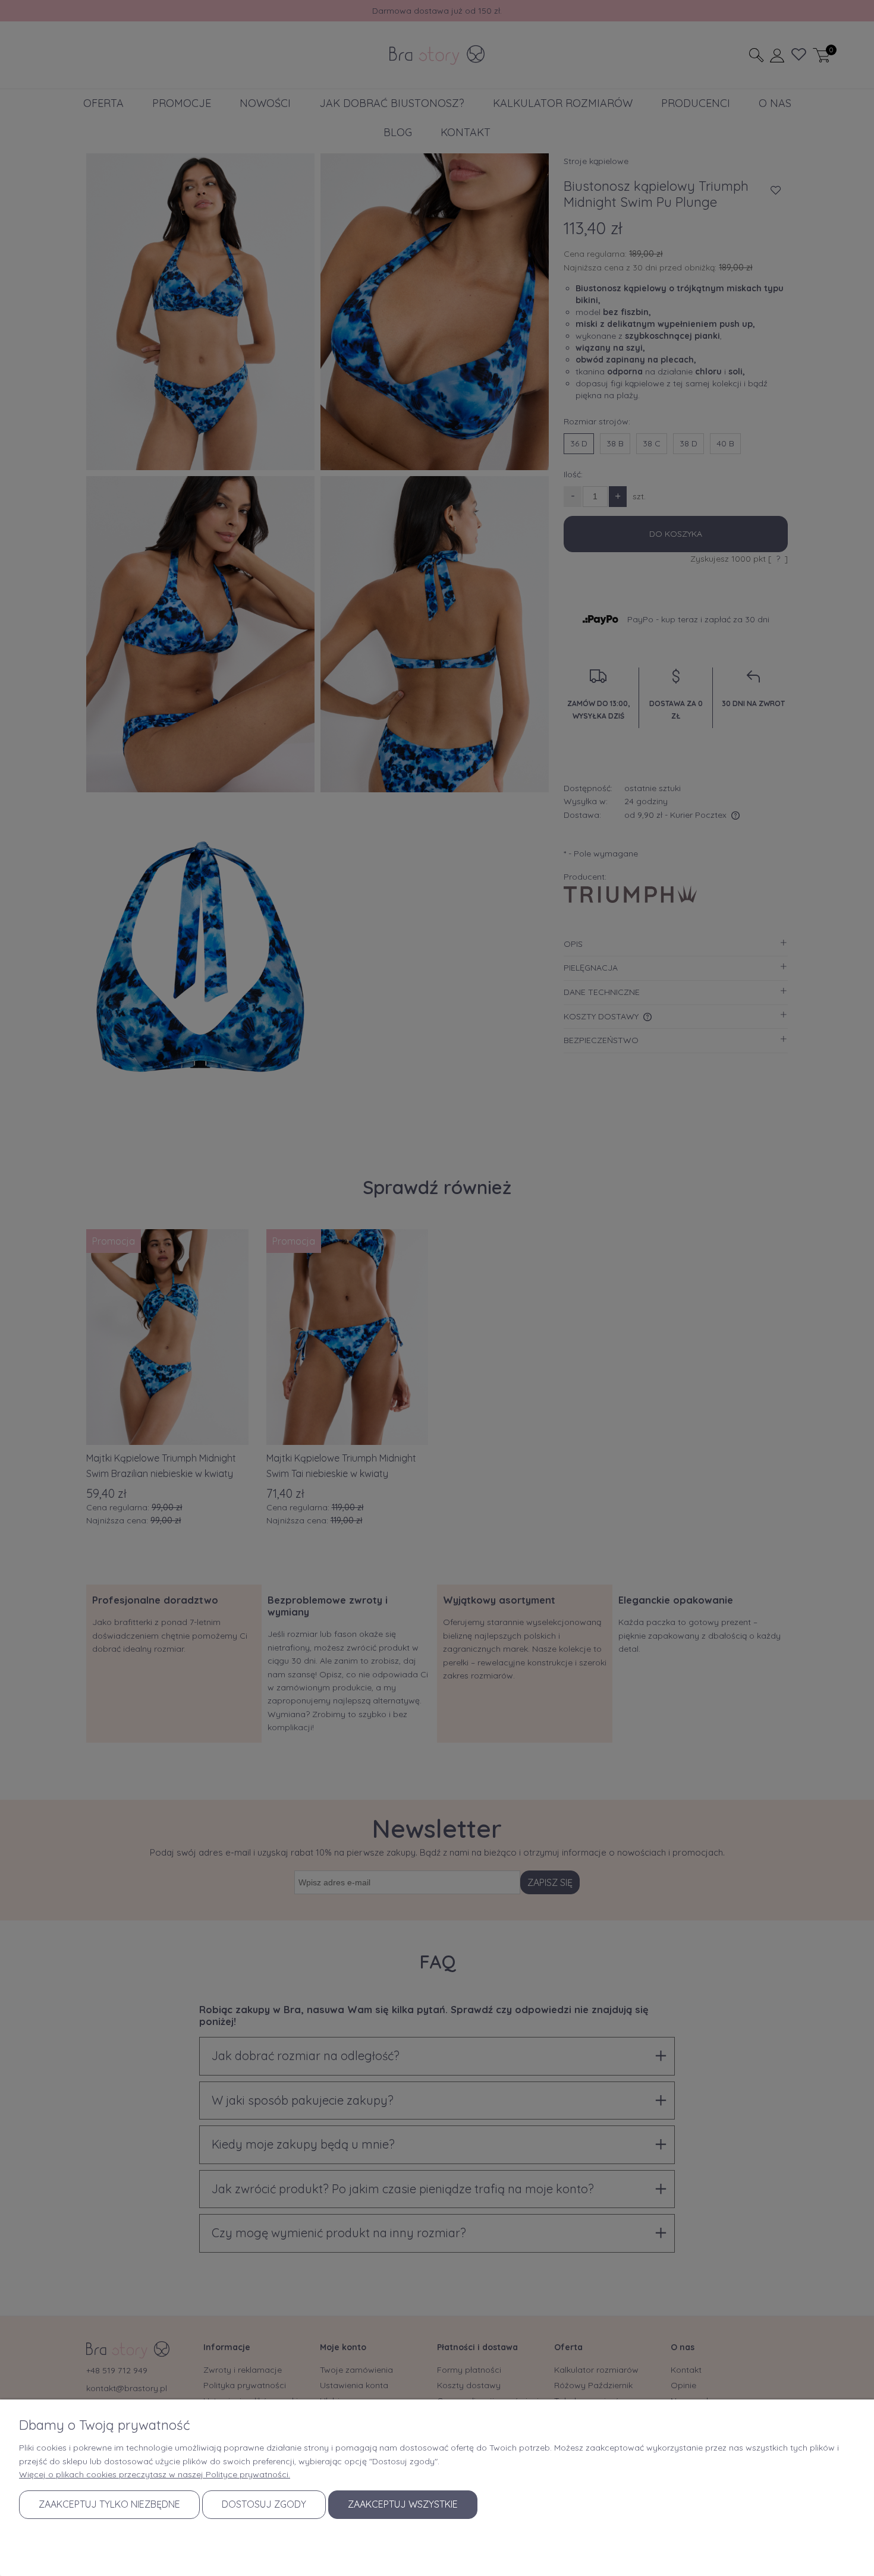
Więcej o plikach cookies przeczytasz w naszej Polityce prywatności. (155, 2474)
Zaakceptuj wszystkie (403, 2504)
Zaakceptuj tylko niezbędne (109, 2504)
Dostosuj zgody (264, 2504)
